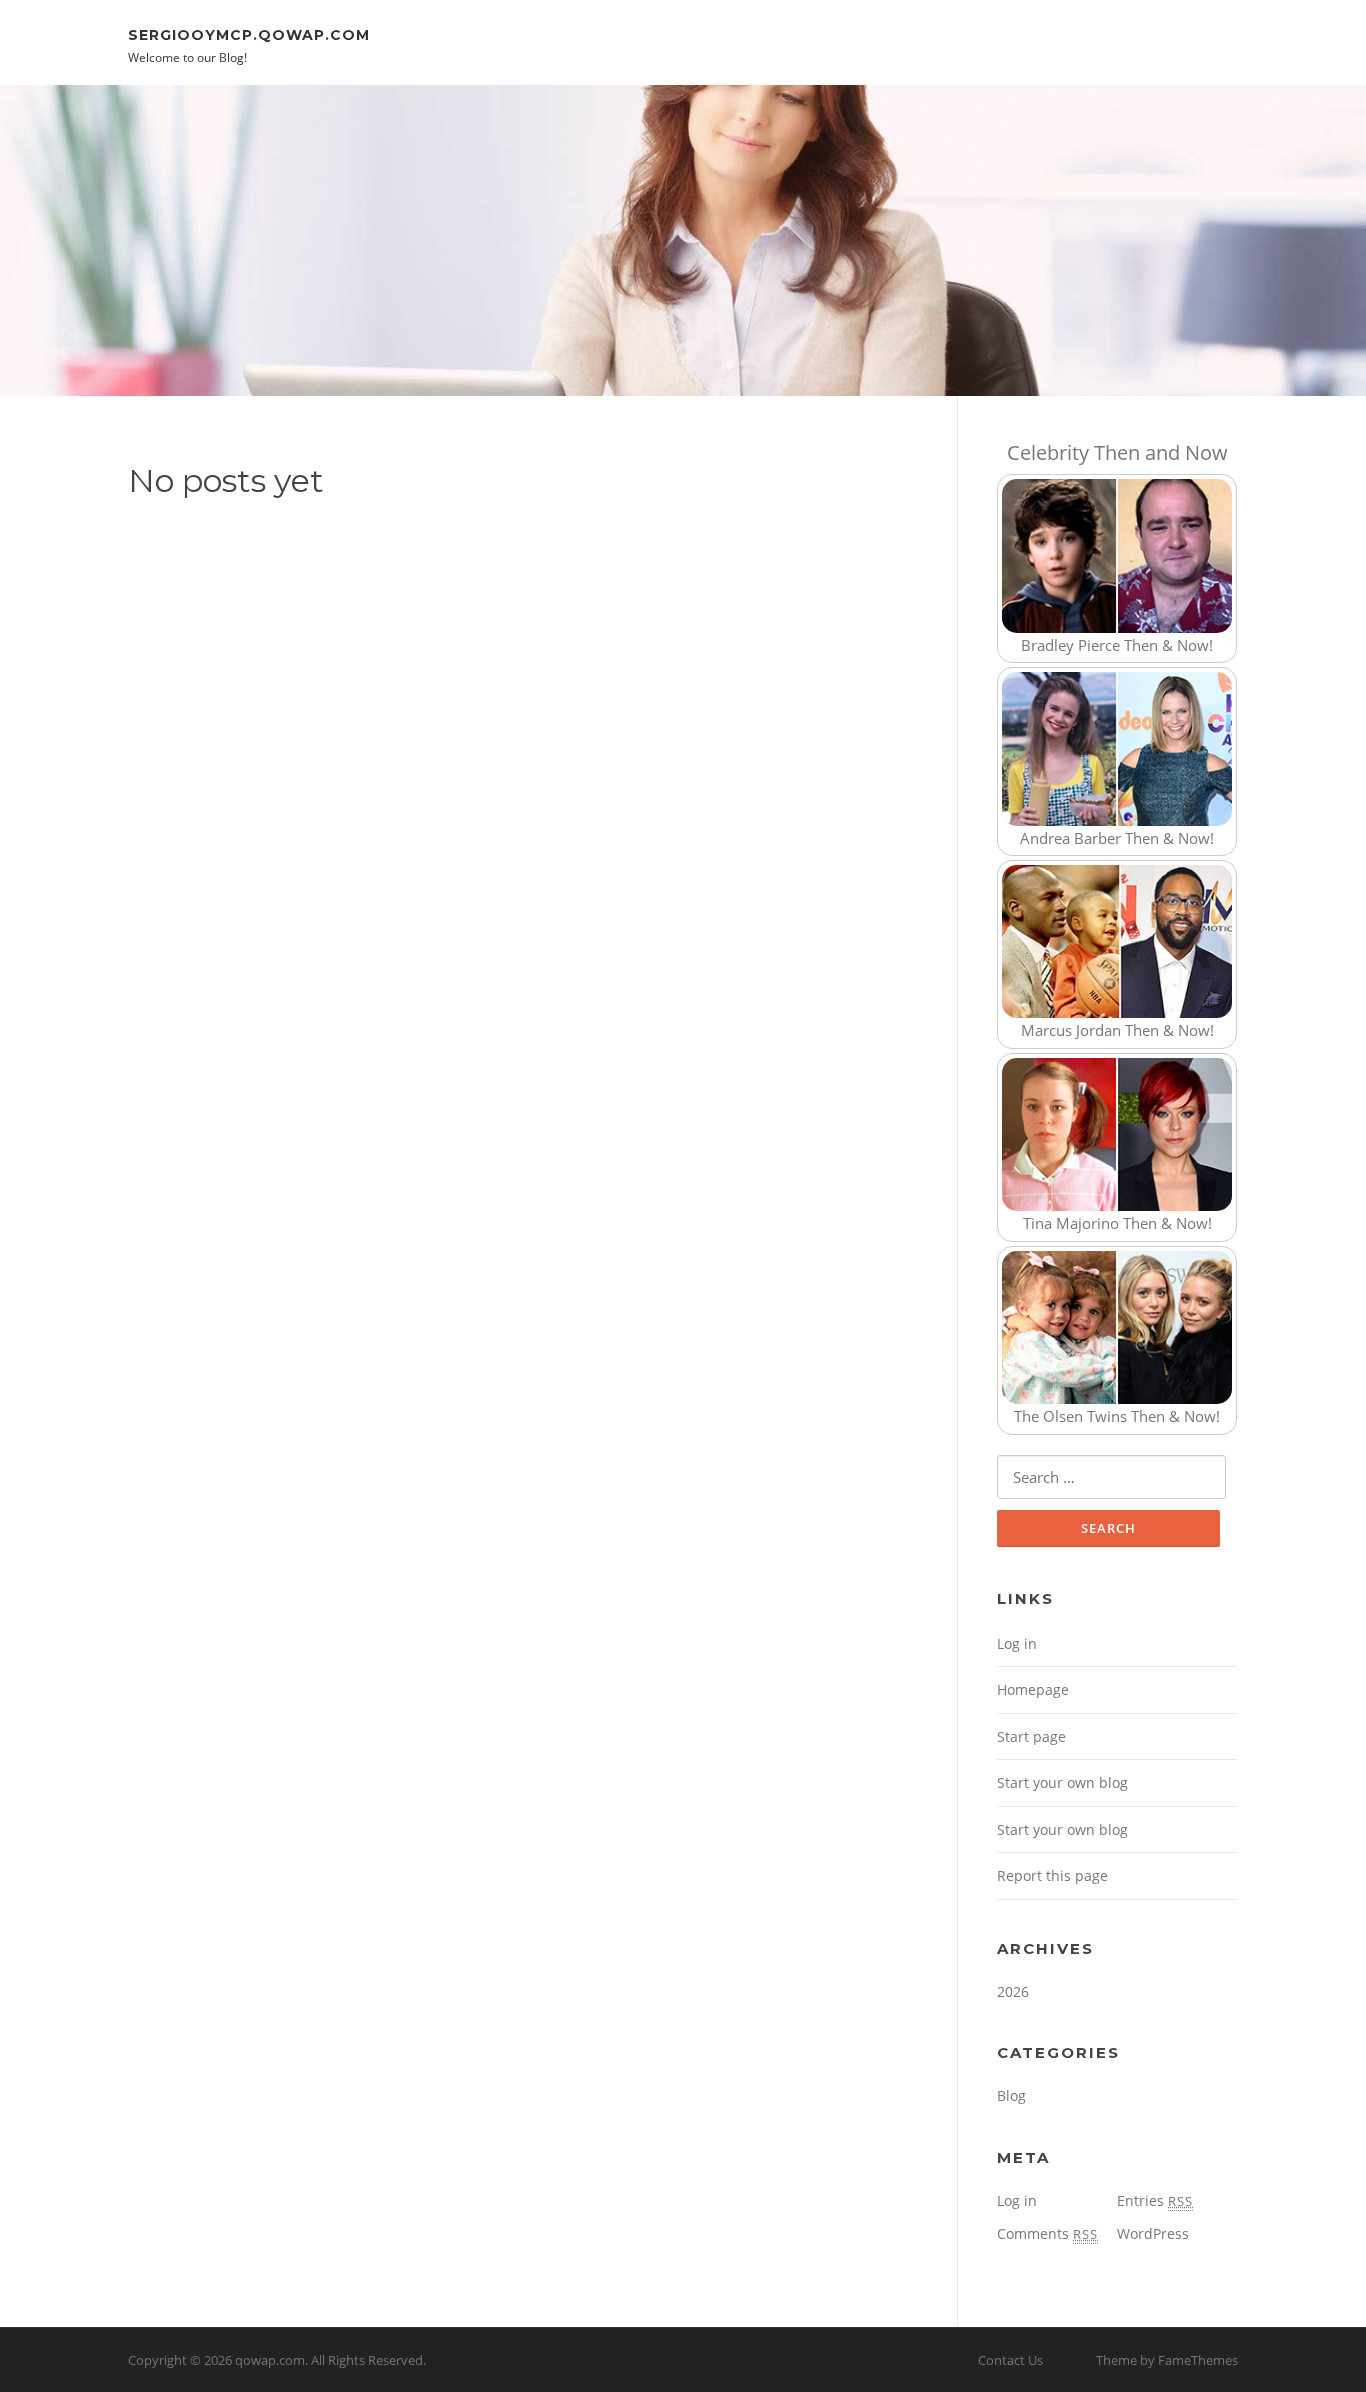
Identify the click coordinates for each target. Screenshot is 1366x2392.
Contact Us (1010, 2360)
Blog (1011, 2095)
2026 (1013, 1991)
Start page (1031, 1736)
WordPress (1153, 2233)
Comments (1047, 2233)
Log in (1017, 1643)
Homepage (1033, 1689)
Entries (1155, 2200)
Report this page (1052, 1875)
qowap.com (270, 2360)
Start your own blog (1062, 1782)
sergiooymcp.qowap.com (249, 34)
